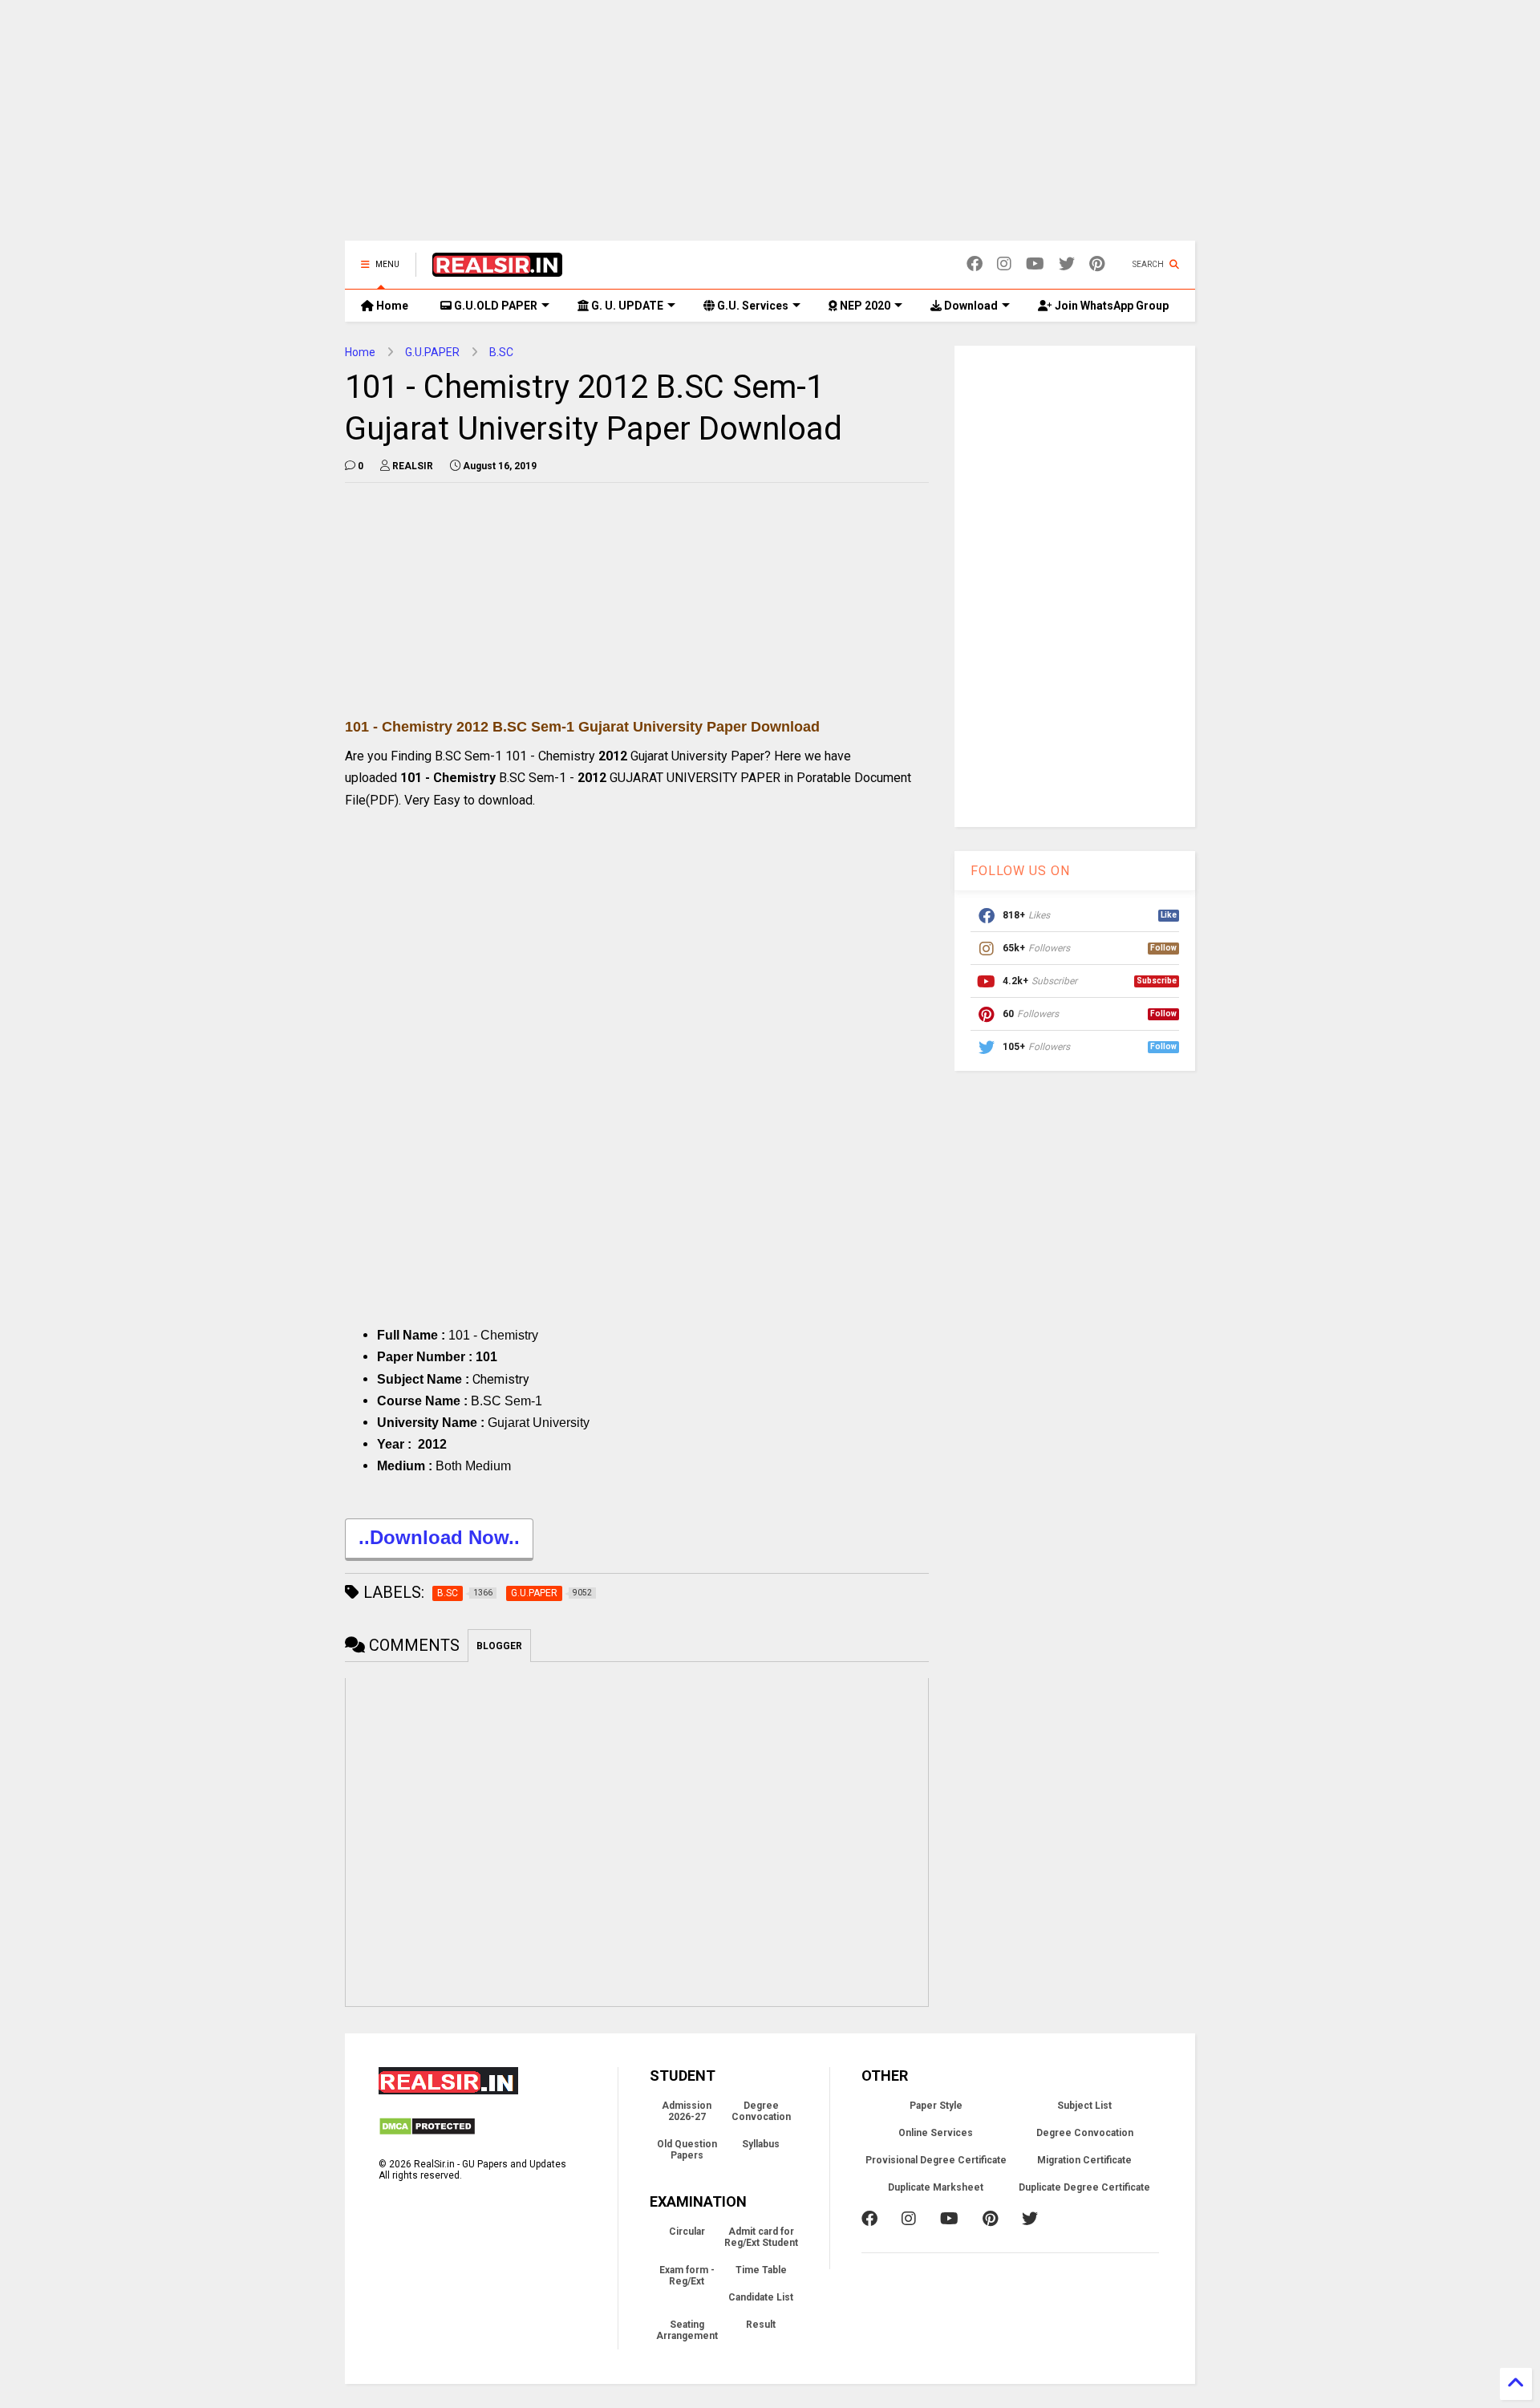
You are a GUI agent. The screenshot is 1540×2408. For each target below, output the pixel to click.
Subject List (1084, 2106)
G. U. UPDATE (626, 306)
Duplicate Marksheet (936, 2187)
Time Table (761, 2270)
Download (970, 306)
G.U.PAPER (432, 352)
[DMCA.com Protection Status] (427, 2133)
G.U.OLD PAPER (494, 306)
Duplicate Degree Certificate (1084, 2187)
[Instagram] (1004, 264)
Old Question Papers (687, 2150)
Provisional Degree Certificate (936, 2160)
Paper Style (936, 2106)
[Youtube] (1035, 264)
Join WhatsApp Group (1110, 306)
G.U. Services (752, 306)
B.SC (501, 352)
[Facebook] (975, 264)
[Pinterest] (1097, 264)
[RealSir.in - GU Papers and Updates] (497, 270)
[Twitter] (1067, 264)
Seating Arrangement (687, 2330)
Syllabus (761, 2144)
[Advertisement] (770, 128)
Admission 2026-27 (687, 2111)
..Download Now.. (439, 1537)
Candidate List (761, 2297)
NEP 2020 (864, 306)
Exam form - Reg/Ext (687, 2276)
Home (391, 306)
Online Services (936, 2133)
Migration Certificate (1084, 2160)
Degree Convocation (761, 2111)
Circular (687, 2232)
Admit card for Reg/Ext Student (761, 2237)
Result (761, 2325)
